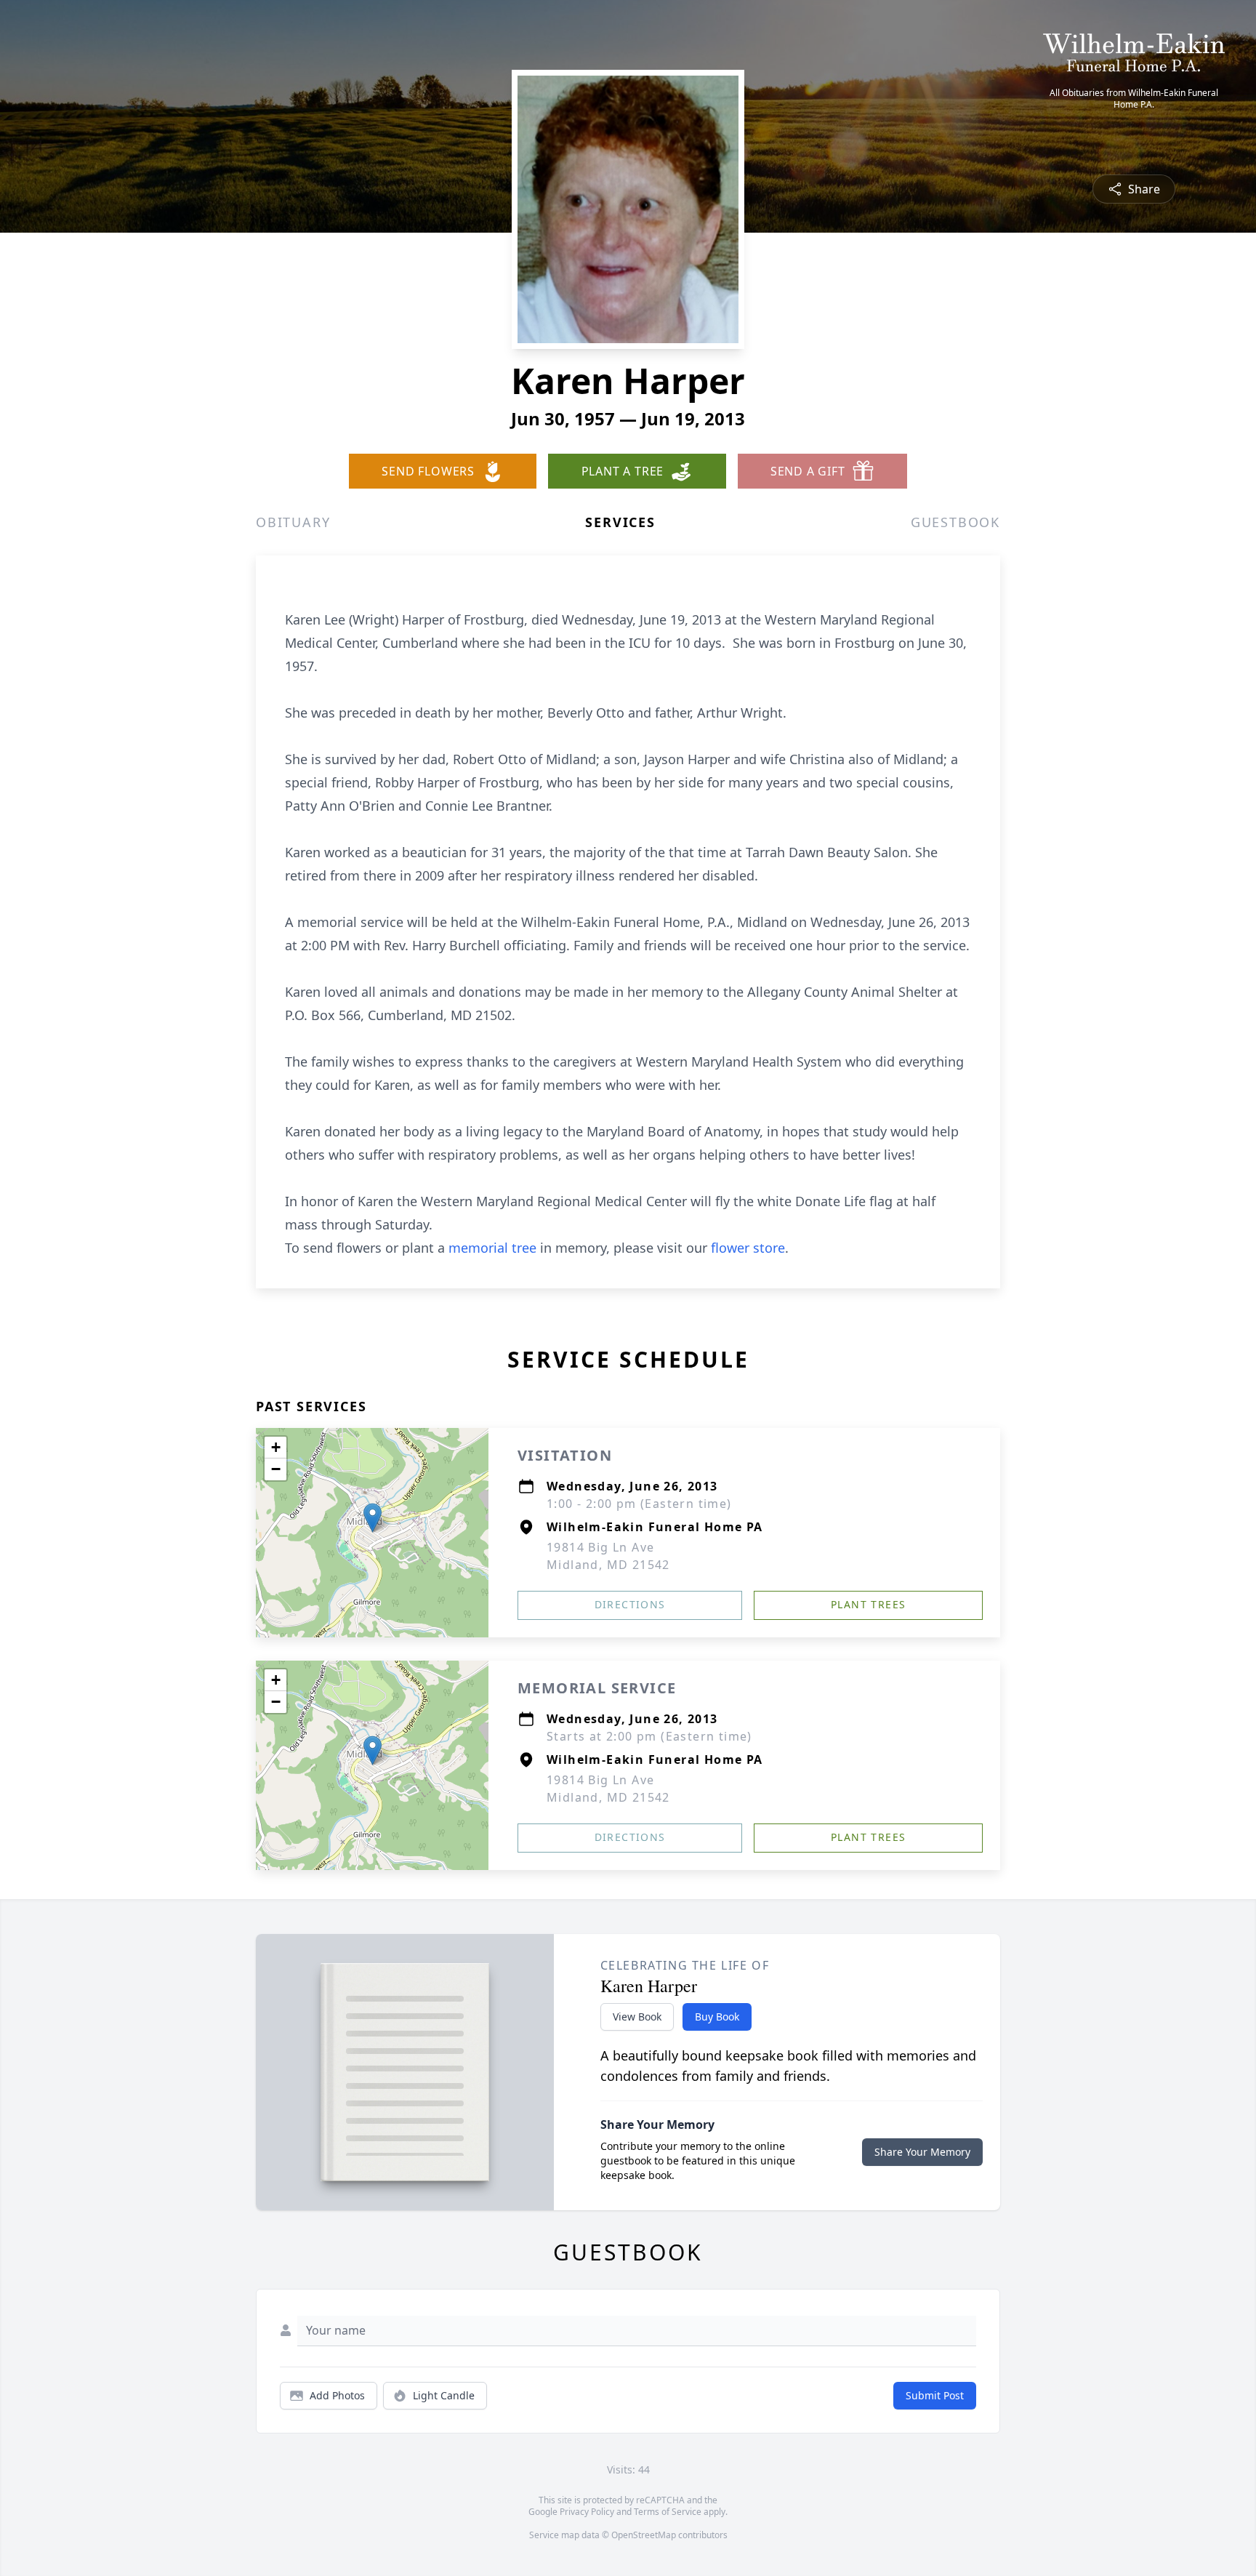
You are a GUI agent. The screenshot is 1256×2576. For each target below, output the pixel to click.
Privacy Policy (587, 2512)
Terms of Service (668, 2512)
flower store (748, 1248)
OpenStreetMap (644, 2535)
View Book (637, 2017)
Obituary (293, 522)
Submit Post (935, 2395)
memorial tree (492, 1248)
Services (620, 522)
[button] (373, 1518)
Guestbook (955, 522)
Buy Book (717, 2017)
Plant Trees (868, 1604)
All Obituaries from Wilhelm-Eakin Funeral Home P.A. (1134, 99)
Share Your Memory (922, 2152)
